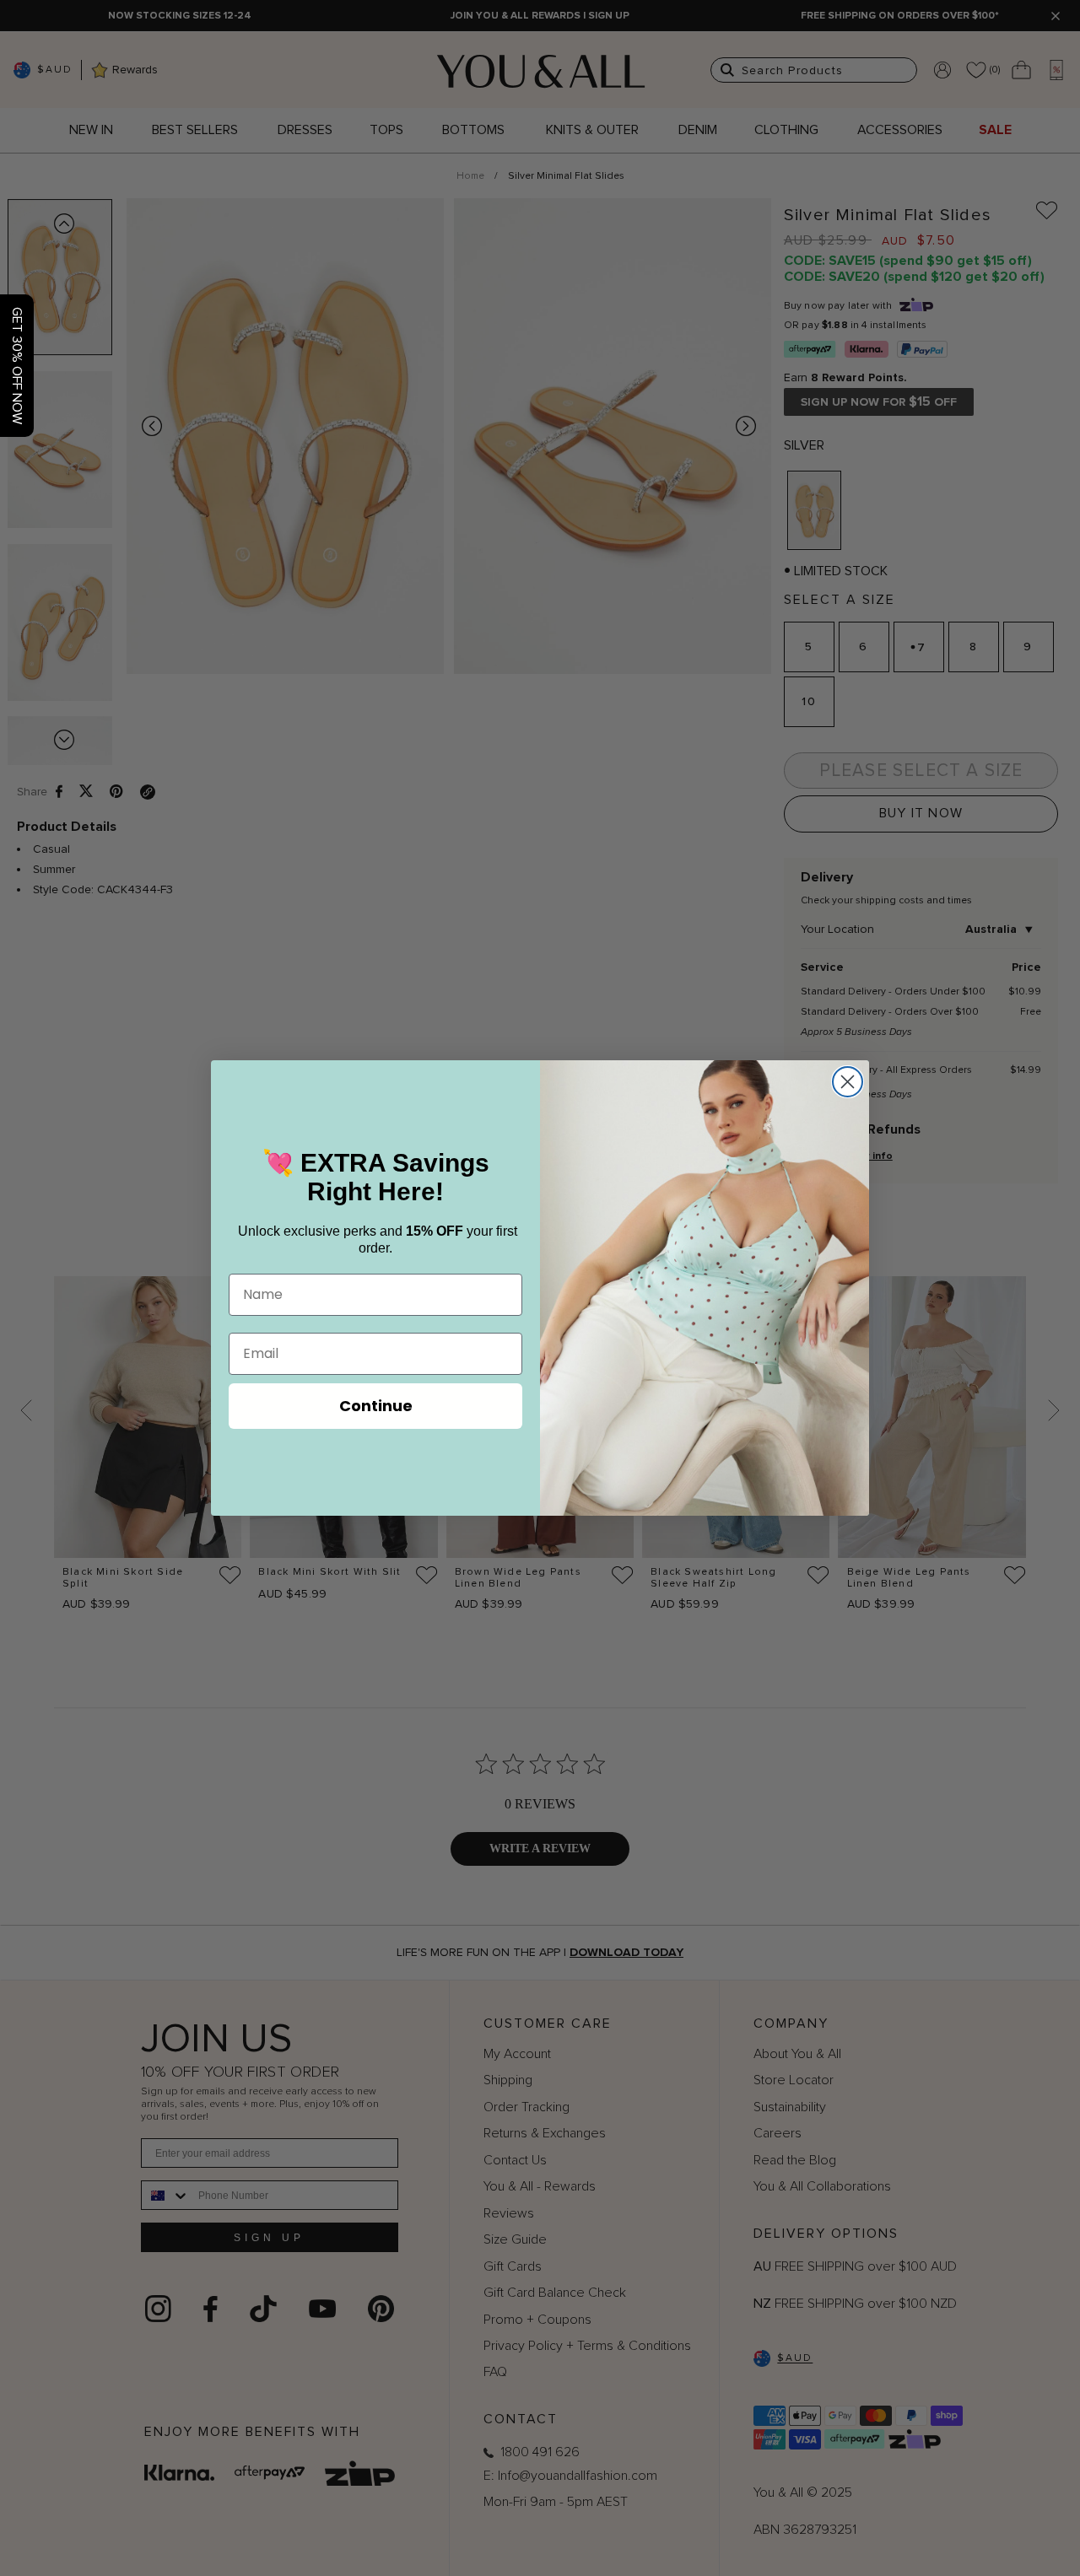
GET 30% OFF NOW (17, 366)
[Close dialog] (848, 1082)
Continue (376, 1406)
